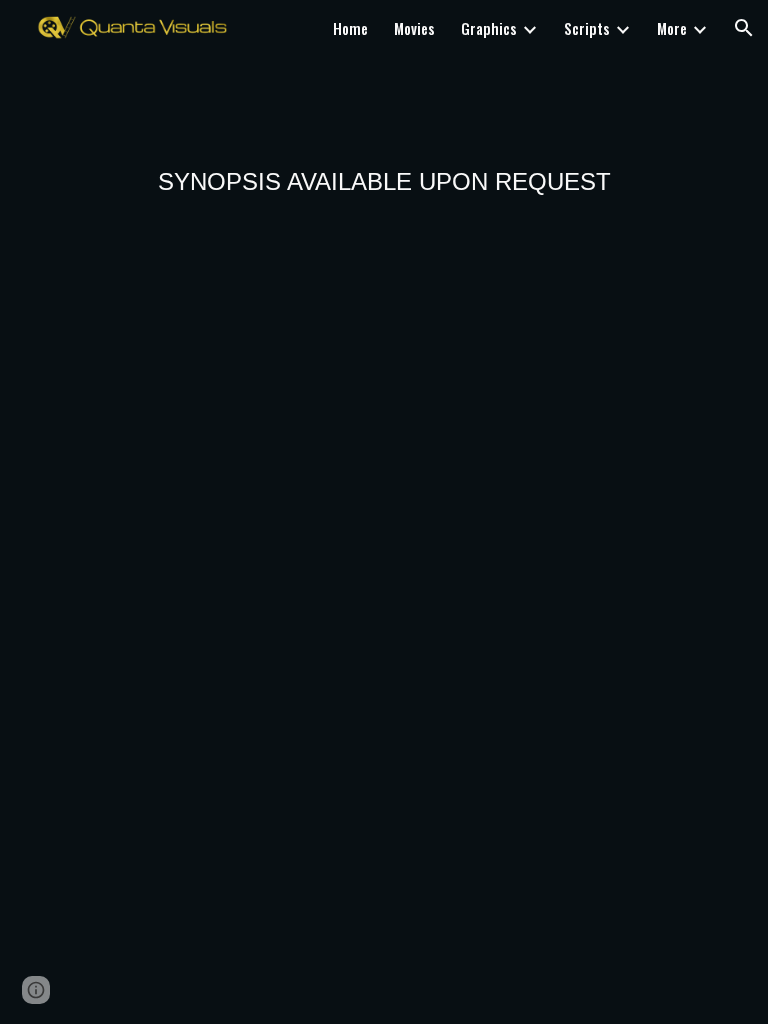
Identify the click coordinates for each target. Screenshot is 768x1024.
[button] (744, 28)
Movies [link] (414, 28)
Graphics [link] (489, 28)
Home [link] (350, 28)
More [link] (672, 28)
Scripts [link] (587, 28)
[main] (384, 182)
